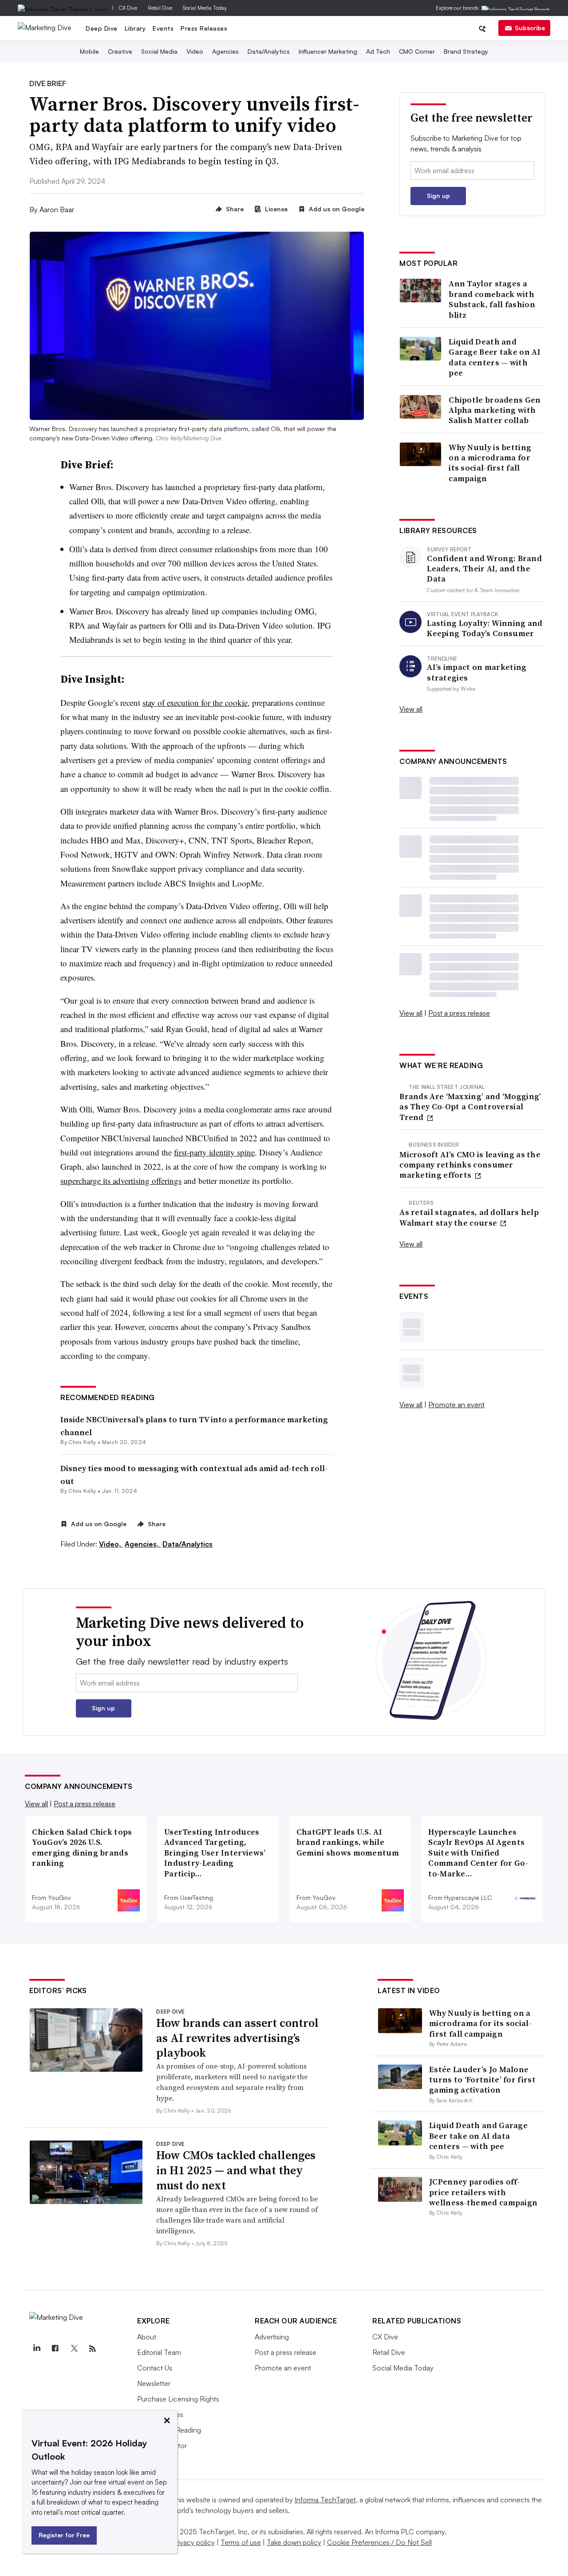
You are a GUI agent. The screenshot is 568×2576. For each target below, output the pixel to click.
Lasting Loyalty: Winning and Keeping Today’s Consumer (485, 628)
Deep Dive (102, 28)
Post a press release (459, 1013)
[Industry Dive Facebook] (55, 2349)
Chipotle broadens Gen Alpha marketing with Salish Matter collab (495, 410)
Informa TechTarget (325, 2500)
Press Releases (204, 28)
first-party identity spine (214, 1152)
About (147, 2337)
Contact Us (155, 2368)
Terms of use (241, 2542)
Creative (120, 51)
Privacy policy (193, 2542)
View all (411, 709)
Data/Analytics (269, 51)
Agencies (225, 51)
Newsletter (154, 2383)
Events (163, 28)
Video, (111, 1544)
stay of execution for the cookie (195, 702)
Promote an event (456, 1405)
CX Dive (128, 8)
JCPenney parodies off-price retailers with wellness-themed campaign (483, 2192)
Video (195, 51)
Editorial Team (159, 2352)
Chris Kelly (82, 1442)
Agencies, (143, 1544)
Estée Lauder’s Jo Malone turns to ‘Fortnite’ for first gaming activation (482, 2080)
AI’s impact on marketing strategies (477, 672)
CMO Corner (417, 51)
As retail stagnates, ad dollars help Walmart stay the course (469, 1217)
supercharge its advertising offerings (121, 1181)
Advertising (272, 2337)
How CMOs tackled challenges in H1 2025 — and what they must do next (236, 2170)
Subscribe (530, 28)
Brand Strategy (466, 51)
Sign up (438, 196)
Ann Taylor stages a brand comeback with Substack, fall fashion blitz (492, 299)
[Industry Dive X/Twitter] (74, 2349)
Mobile (89, 51)
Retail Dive (160, 8)
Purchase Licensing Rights (178, 2399)
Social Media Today (205, 8)
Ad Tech (378, 51)
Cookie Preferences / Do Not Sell (379, 2542)
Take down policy (294, 2542)
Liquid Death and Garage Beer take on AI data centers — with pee (495, 357)
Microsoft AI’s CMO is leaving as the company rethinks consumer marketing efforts (470, 1165)
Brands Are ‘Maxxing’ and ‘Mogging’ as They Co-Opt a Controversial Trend (470, 1107)
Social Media (159, 51)
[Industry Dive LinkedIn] (36, 2349)
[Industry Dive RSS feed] (92, 2349)
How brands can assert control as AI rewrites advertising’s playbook (237, 2038)
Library (135, 28)
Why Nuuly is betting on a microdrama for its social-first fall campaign (490, 463)
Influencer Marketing (328, 51)
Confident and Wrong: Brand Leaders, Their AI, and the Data (484, 569)
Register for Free (64, 2535)
